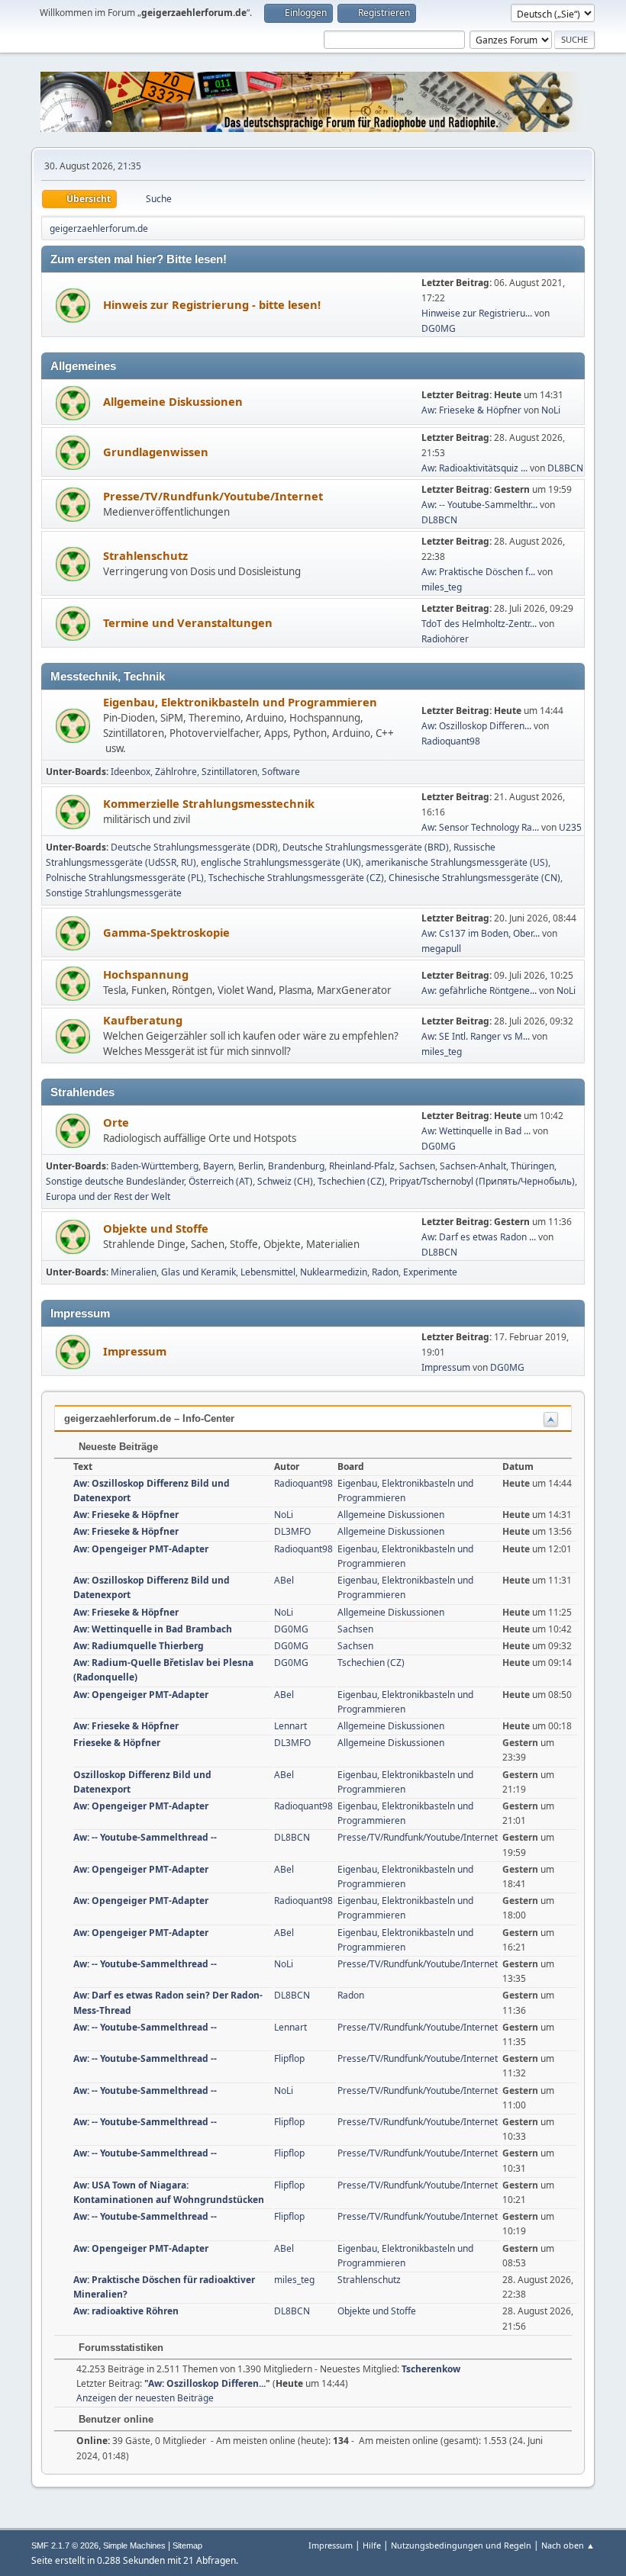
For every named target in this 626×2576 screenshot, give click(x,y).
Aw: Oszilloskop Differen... (476, 726)
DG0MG (439, 328)
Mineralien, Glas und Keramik (173, 1272)
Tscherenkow (431, 2369)
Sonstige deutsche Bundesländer (115, 1181)
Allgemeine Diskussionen (173, 401)
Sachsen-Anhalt (473, 1166)
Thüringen (532, 1166)
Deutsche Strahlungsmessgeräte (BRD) (366, 847)
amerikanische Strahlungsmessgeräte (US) (457, 862)
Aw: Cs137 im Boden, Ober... (481, 933)
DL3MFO (292, 1531)
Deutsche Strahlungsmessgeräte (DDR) (194, 847)
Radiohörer (445, 639)
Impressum (135, 1351)
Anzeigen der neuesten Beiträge (145, 2398)
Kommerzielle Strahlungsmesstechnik (209, 803)
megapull (441, 949)
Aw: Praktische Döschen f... (478, 572)
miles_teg (442, 587)
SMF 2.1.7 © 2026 (65, 2545)
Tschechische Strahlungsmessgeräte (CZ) (296, 878)
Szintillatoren (229, 772)
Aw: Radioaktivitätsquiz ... (474, 468)
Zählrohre (176, 772)
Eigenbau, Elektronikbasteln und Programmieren (240, 702)
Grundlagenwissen (156, 452)
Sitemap (187, 2545)
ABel (284, 1580)
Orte (116, 1122)
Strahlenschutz (145, 555)
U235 (570, 827)
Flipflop (289, 2058)
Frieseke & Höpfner (117, 1743)
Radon (385, 1272)
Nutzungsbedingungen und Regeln (461, 2545)
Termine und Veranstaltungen (188, 622)
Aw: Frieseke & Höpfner (471, 410)
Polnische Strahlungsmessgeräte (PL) (125, 878)
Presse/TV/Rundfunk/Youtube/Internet (213, 496)
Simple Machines (134, 2545)
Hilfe (372, 2545)
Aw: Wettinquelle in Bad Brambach (153, 1629)
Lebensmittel (268, 1272)
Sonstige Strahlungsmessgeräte (114, 893)
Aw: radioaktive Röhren (126, 2311)
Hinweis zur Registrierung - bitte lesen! (212, 304)
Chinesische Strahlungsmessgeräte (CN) (474, 878)
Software (281, 772)
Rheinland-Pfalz (362, 1166)
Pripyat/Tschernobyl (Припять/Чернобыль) (482, 1181)
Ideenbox (131, 772)
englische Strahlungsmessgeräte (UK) (281, 862)
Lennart (290, 1726)
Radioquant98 (451, 741)
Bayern (218, 1166)
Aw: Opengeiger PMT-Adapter (141, 1549)
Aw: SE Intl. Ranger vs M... (476, 1036)
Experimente (430, 1272)
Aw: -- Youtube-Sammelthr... (479, 505)
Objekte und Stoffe (156, 1228)
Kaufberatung (143, 1020)
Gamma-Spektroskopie (166, 932)
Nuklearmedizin (334, 1272)
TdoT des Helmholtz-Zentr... (479, 624)
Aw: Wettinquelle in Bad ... (476, 1131)
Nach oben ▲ (568, 2545)
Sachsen (417, 1166)
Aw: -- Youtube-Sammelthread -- (145, 1837)
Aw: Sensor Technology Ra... (480, 827)
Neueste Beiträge (117, 1447)
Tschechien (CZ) (351, 1181)
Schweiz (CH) (285, 1181)
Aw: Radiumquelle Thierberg (139, 1646)
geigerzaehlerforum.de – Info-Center (149, 1418)
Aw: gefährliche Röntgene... (479, 991)
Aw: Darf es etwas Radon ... (479, 1237)
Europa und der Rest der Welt (108, 1196)
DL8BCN (565, 468)
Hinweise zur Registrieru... (477, 313)
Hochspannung (146, 974)
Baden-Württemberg (155, 1166)
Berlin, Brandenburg (281, 1166)
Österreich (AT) (221, 1181)
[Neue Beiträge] (73, 306)
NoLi (551, 410)
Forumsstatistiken (119, 2348)
